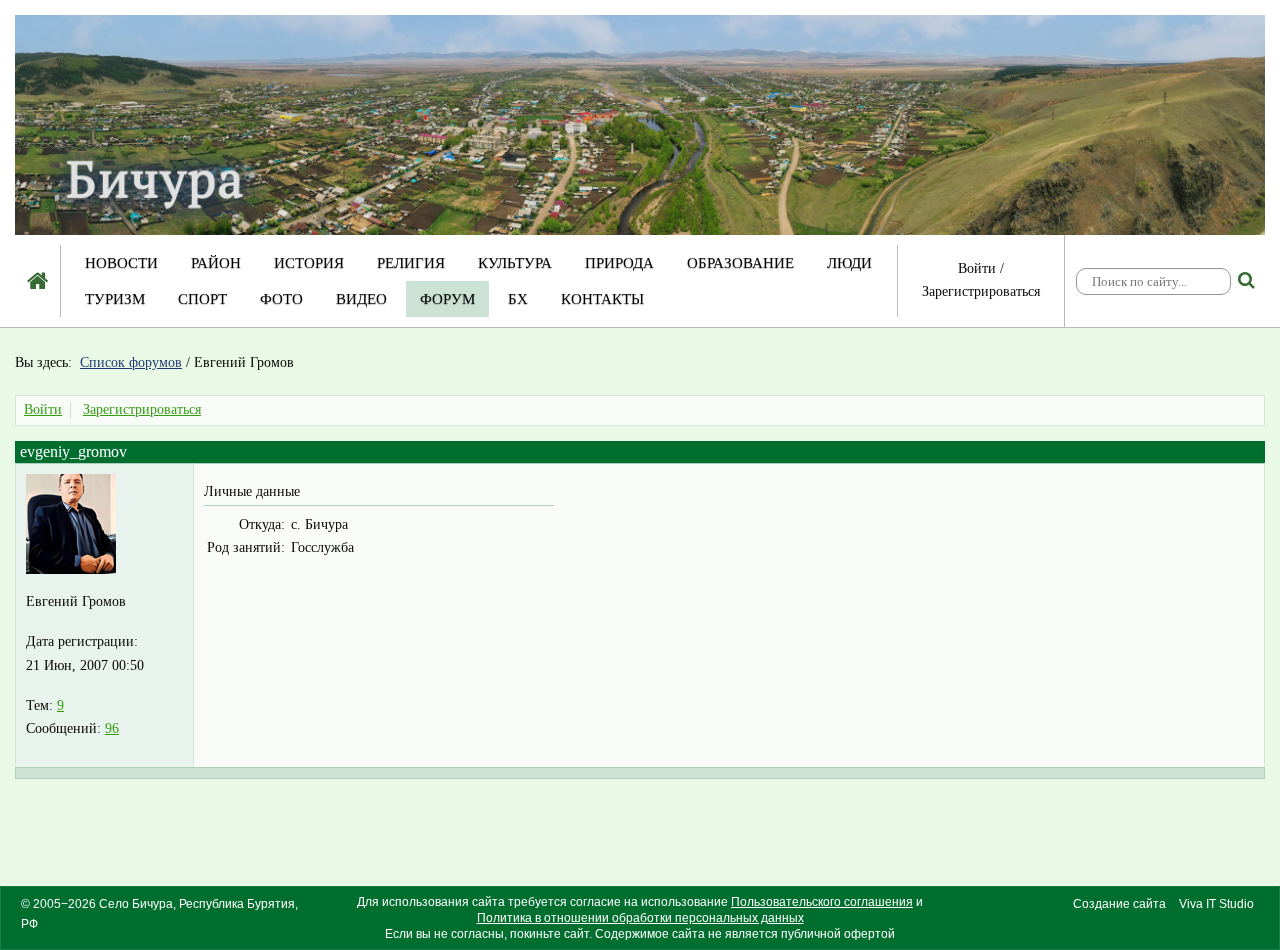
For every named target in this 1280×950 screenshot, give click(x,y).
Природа (619, 263)
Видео (361, 299)
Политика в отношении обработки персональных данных (640, 918)
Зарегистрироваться (981, 291)
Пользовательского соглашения (822, 902)
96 (112, 728)
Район (216, 263)
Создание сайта (1119, 904)
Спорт (202, 299)
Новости (121, 263)
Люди (849, 263)
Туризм (115, 299)
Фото (281, 299)
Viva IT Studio (1216, 904)
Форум (447, 299)
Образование (740, 263)
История (309, 263)
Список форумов (131, 362)
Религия (411, 263)
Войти (977, 268)
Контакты (602, 299)
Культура (515, 263)
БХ (518, 299)
